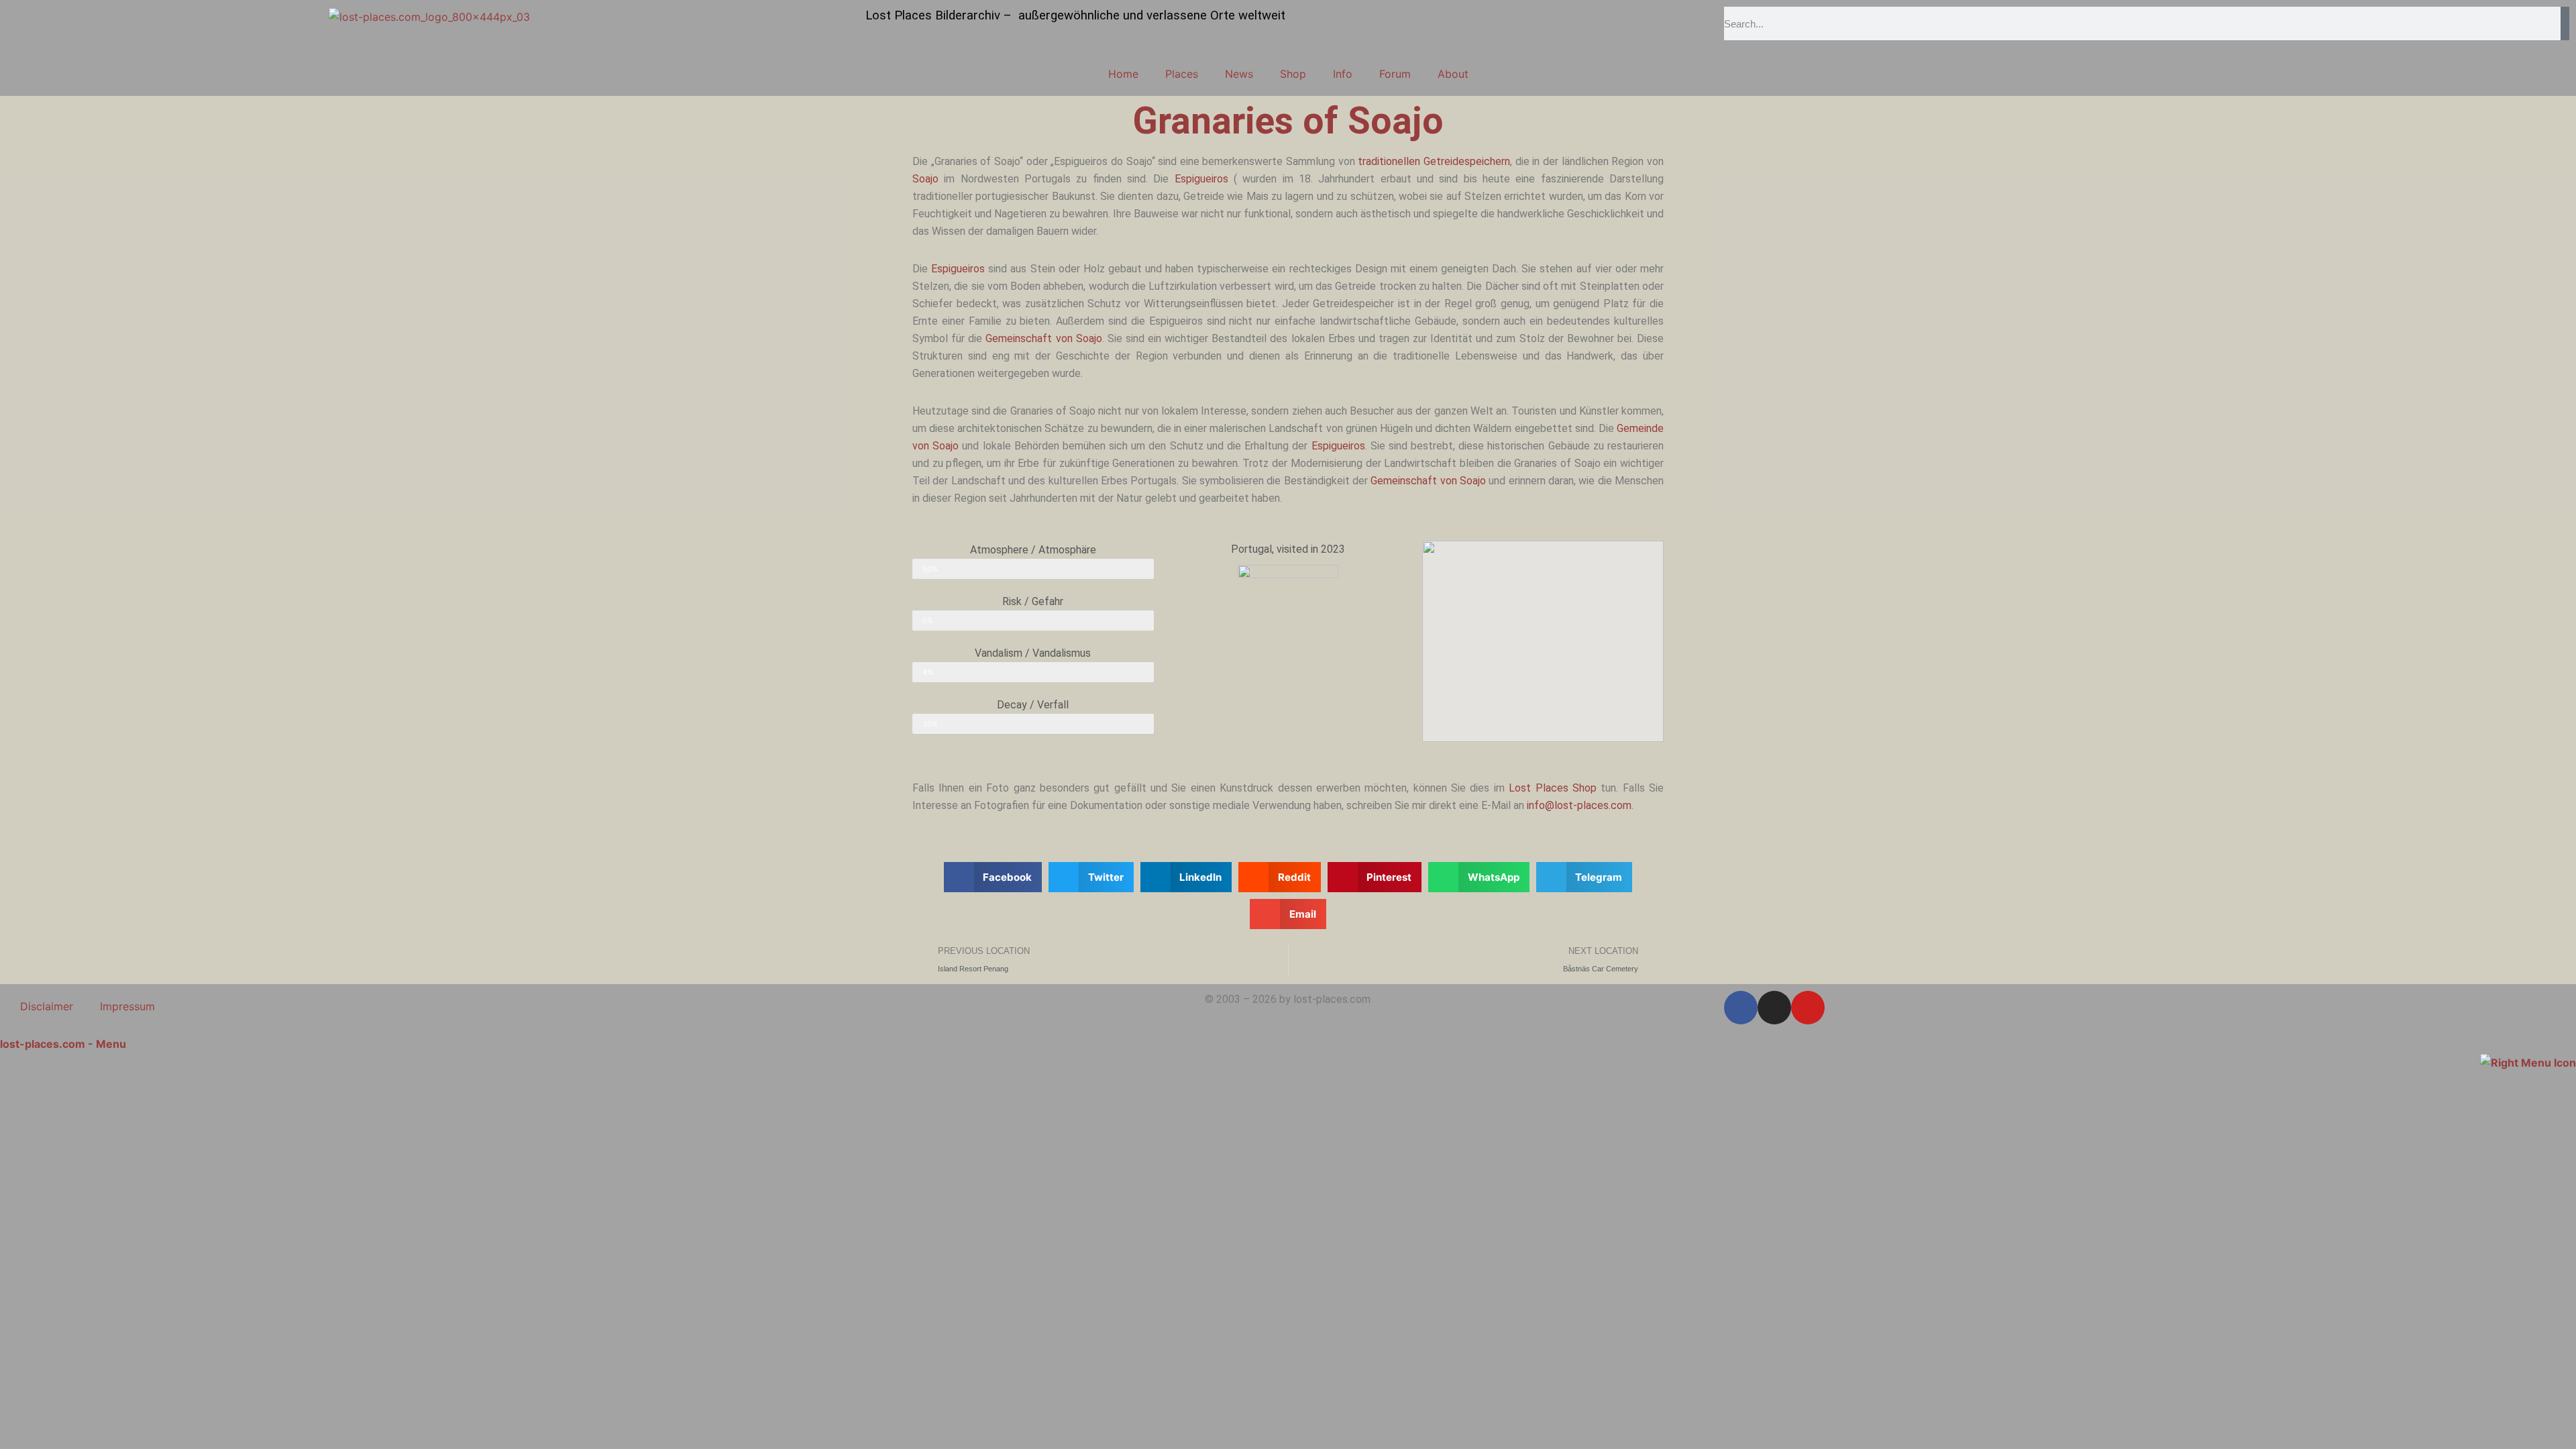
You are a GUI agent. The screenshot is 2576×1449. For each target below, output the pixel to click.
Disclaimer (47, 1006)
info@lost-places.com (1579, 805)
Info (1343, 74)
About (1453, 74)
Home (1123, 74)
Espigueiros (1201, 179)
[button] (993, 877)
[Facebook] (1741, 1008)
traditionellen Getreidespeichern (1434, 161)
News (1239, 74)
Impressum (127, 1006)
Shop (1293, 74)
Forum (1395, 74)
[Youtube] (1808, 1008)
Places (1182, 74)
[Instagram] (1774, 1008)
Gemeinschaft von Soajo (1043, 338)
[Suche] (2565, 23)
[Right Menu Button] (2528, 1061)
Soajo (925, 179)
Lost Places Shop (1553, 788)
